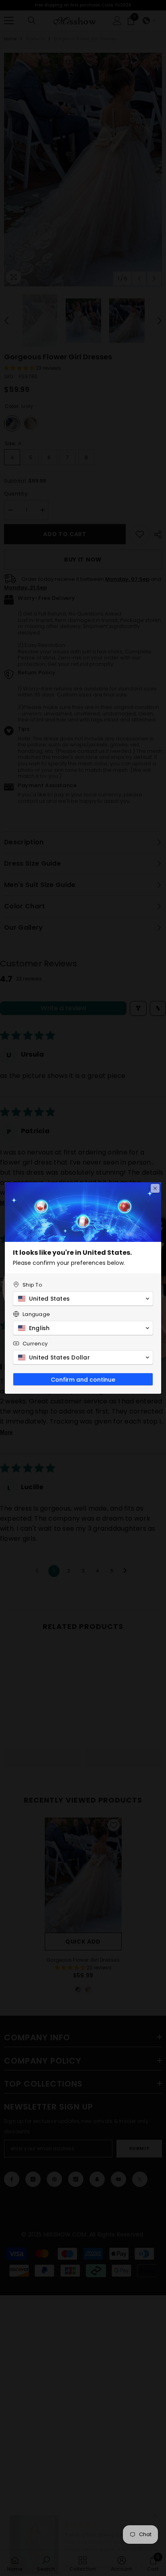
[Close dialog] (155, 1188)
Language (36, 1314)
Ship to (32, 1285)
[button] (83, 1299)
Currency (35, 1344)
